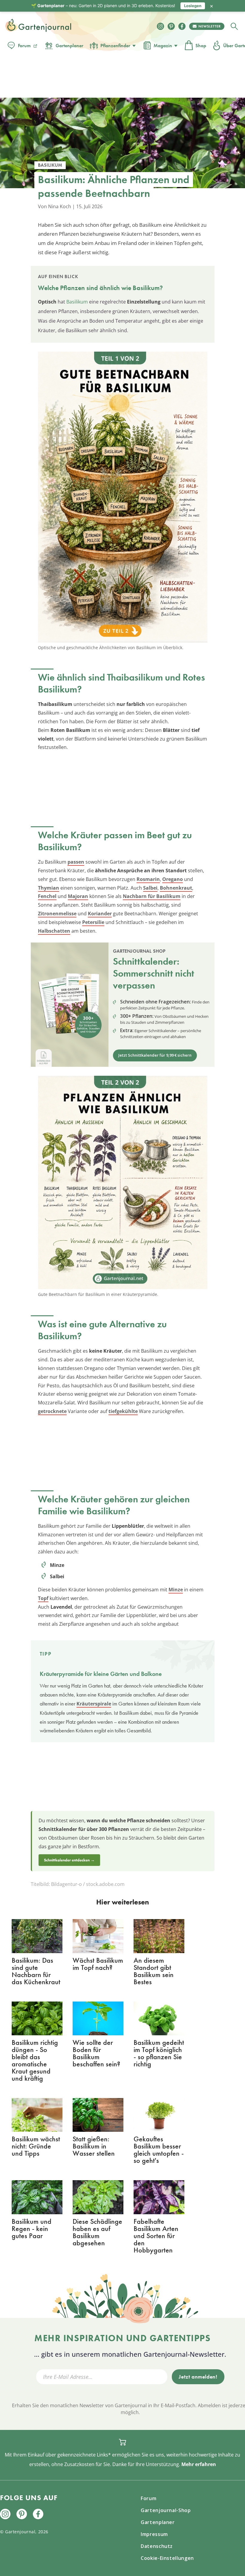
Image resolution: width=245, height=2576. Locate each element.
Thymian (49, 888)
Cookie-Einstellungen (167, 2558)
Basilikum (77, 302)
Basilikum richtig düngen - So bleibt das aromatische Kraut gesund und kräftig (35, 2060)
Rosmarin (148, 879)
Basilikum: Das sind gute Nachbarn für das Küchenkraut (36, 1971)
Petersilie (93, 922)
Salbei (150, 888)
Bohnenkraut (176, 888)
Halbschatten (54, 931)
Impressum (154, 2534)
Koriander (100, 914)
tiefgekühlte (123, 1411)
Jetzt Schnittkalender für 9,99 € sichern (155, 1055)
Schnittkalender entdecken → (69, 1860)
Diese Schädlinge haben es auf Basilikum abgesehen (97, 2232)
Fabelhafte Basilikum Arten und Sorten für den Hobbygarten (156, 2236)
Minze (176, 1590)
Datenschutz (157, 2546)
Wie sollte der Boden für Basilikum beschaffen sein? (96, 2053)
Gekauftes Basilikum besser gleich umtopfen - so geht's (159, 2150)
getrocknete (52, 1411)
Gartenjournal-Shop (166, 2510)
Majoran (78, 896)
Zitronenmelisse (57, 914)
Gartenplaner (69, 46)
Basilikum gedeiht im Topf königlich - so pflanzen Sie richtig (159, 2053)
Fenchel (47, 896)
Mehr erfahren (199, 2464)
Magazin (163, 46)
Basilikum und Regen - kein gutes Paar (32, 2228)
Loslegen (193, 6)
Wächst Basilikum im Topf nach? (98, 1964)
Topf (43, 1598)
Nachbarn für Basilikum (152, 896)
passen (76, 862)
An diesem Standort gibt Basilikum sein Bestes (154, 1971)
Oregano (173, 879)
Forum (24, 46)
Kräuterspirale (94, 1704)
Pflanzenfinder (115, 46)
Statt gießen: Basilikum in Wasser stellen (94, 2146)
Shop (201, 46)
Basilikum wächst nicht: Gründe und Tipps (36, 2146)
